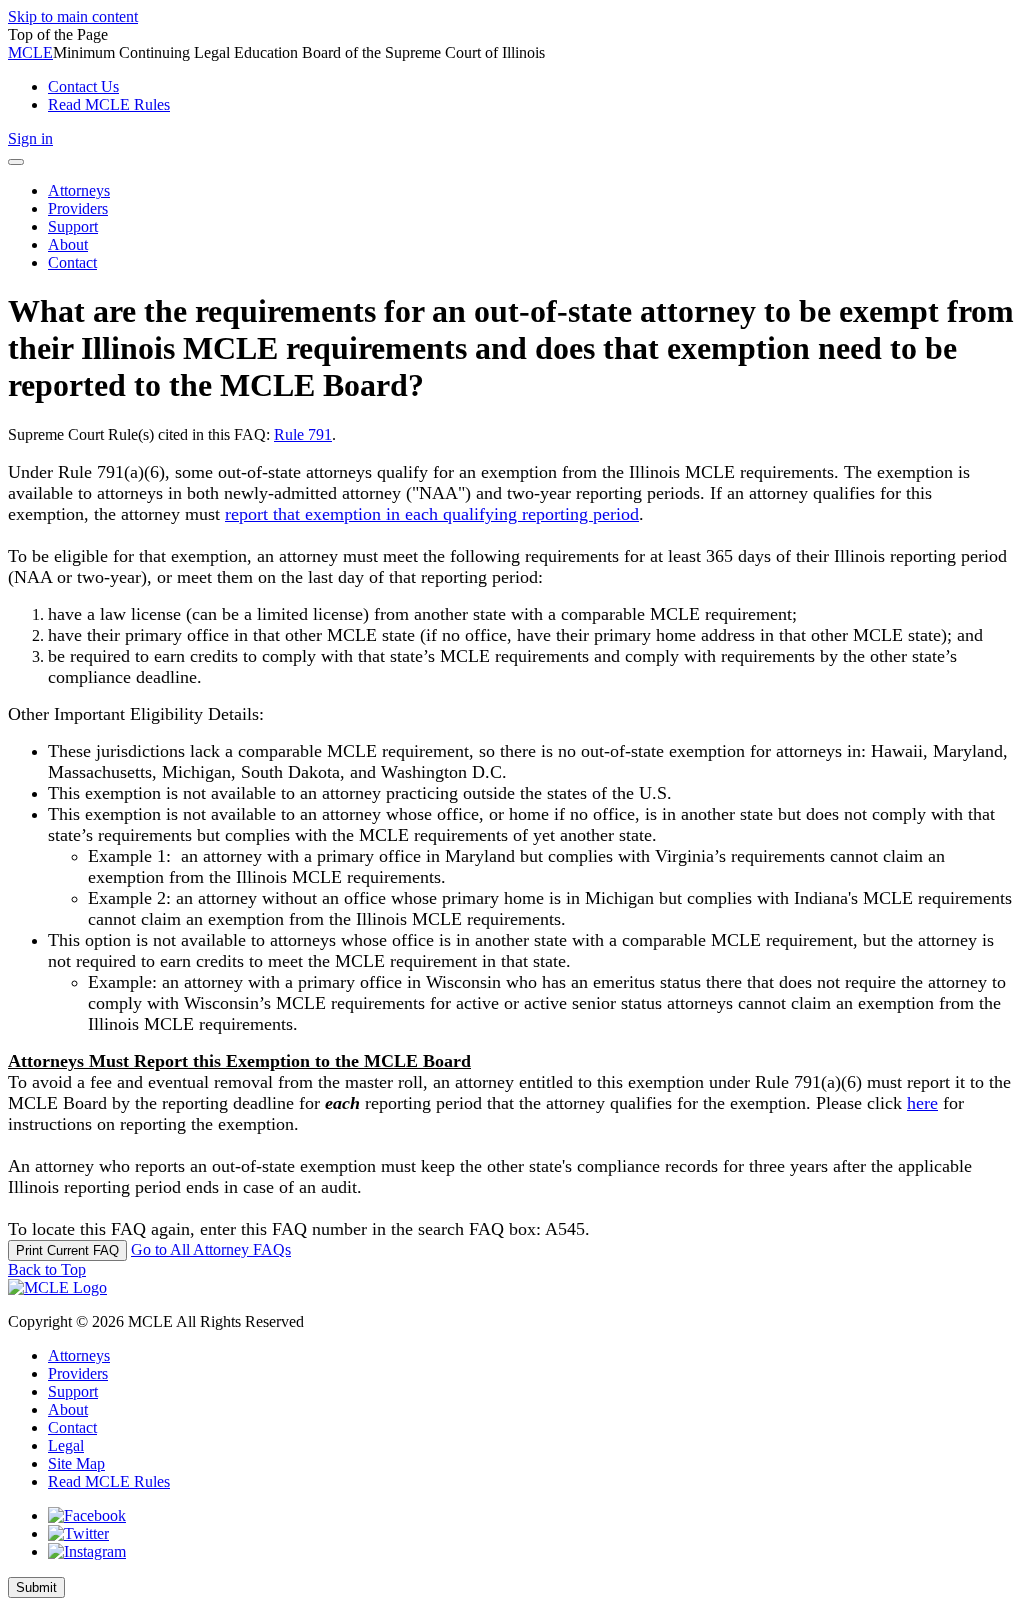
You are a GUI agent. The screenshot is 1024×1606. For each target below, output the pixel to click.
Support (73, 1391)
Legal (66, 1445)
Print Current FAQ (67, 1250)
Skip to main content (73, 16)
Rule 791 (303, 434)
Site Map (76, 1463)
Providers (78, 1373)
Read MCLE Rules (109, 1481)
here (922, 1103)
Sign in (30, 138)
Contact (72, 1427)
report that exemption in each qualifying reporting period (432, 514)
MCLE (30, 52)
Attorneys (79, 1355)
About (68, 1409)
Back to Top (47, 1269)
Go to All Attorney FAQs (211, 1249)
